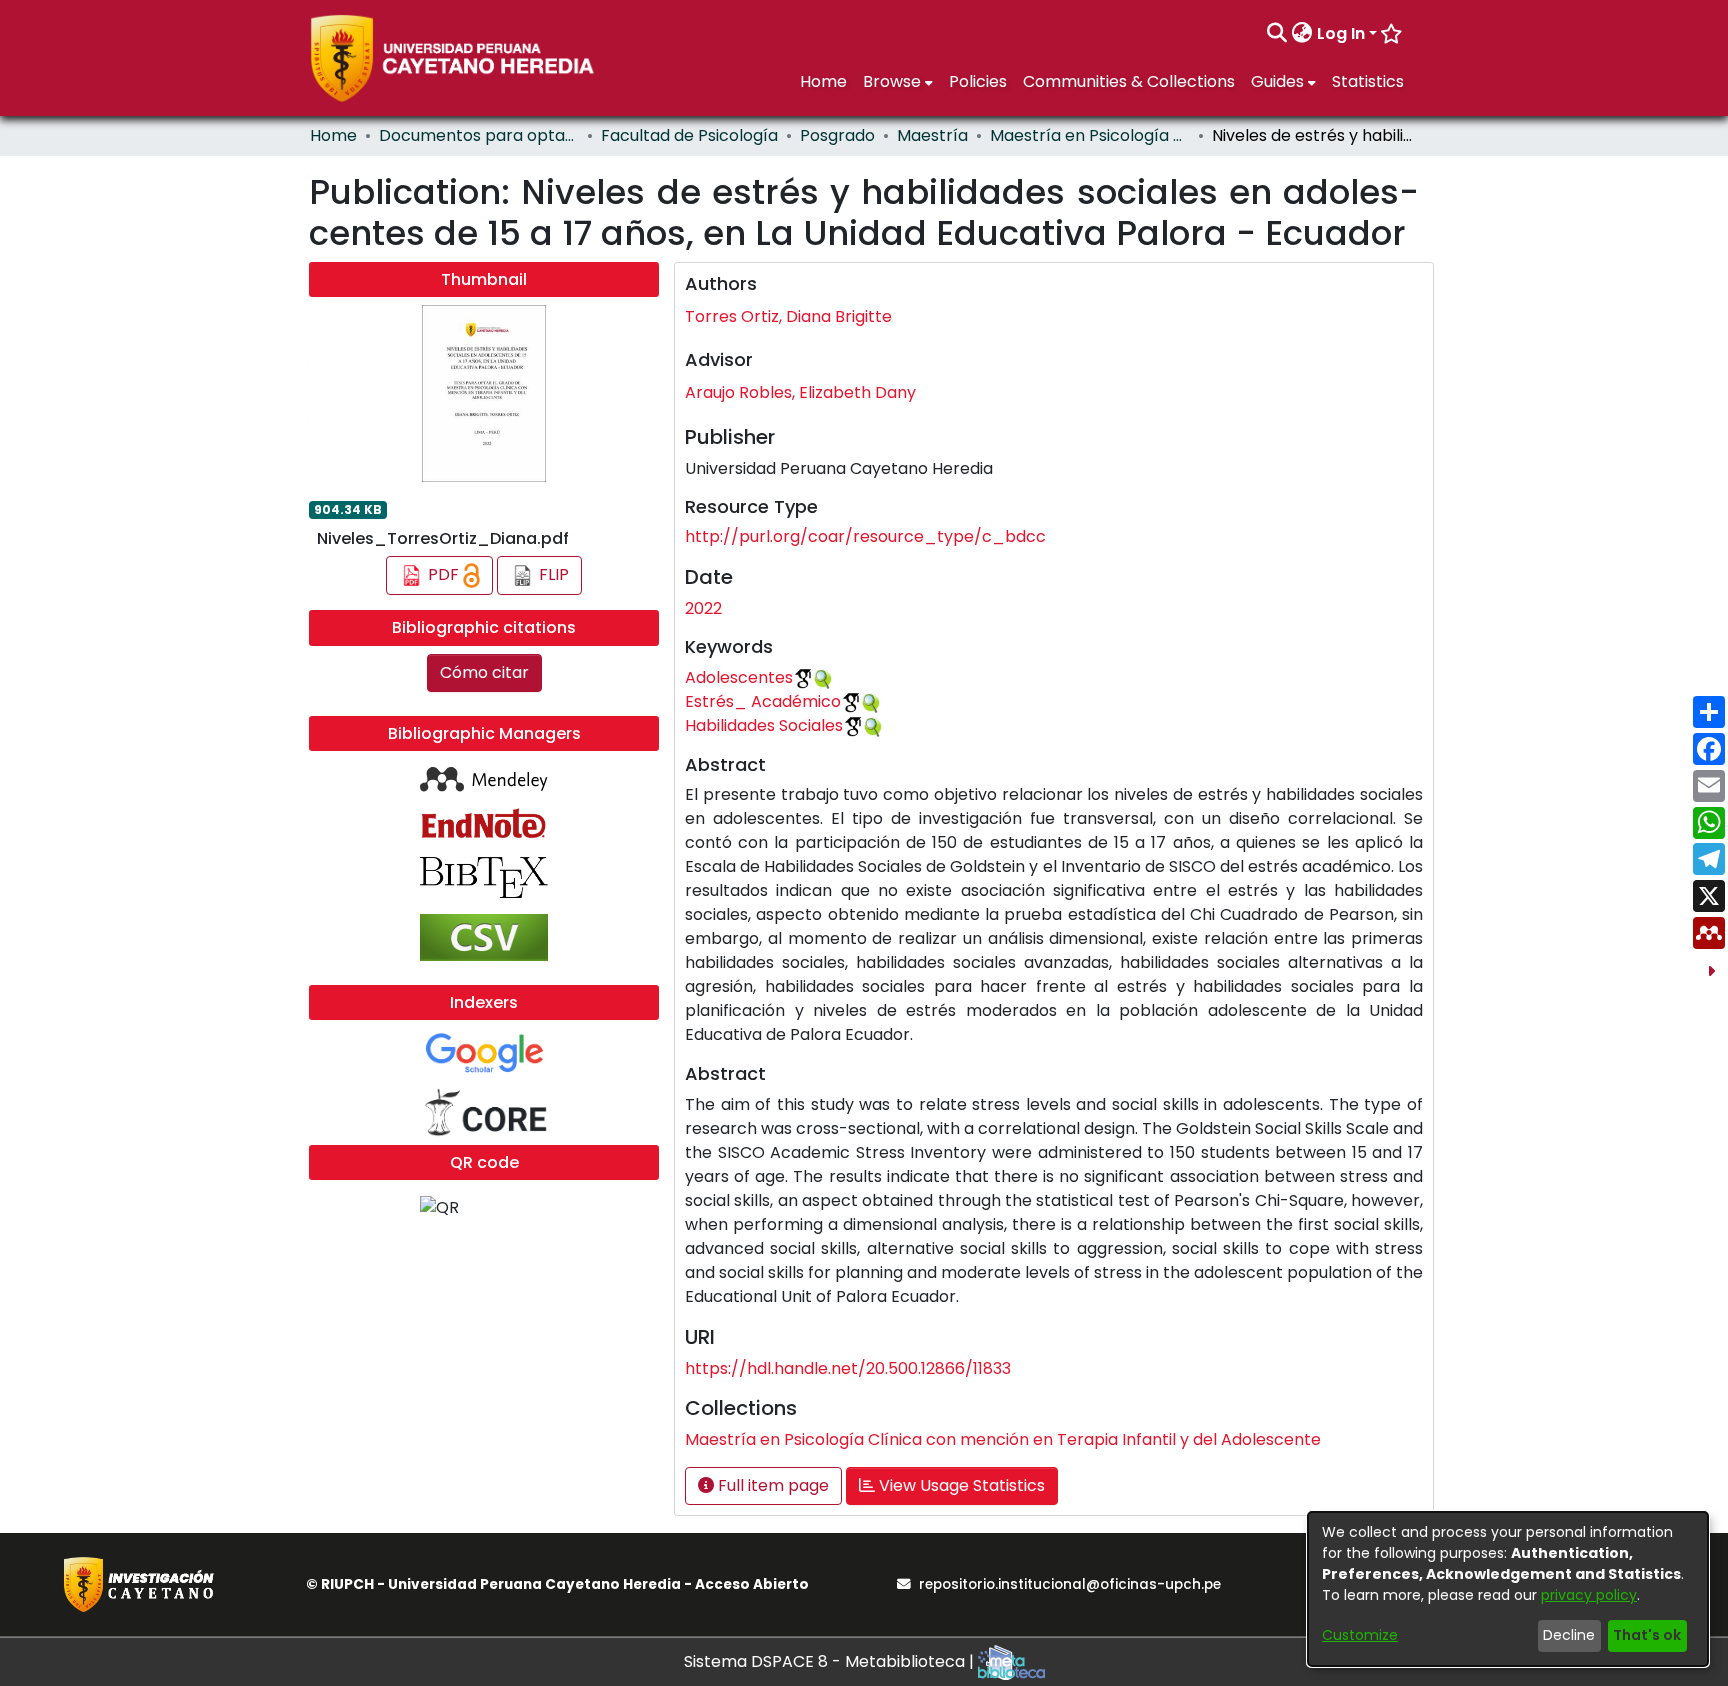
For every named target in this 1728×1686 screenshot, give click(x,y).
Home (333, 135)
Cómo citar (484, 672)
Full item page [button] (771, 1485)
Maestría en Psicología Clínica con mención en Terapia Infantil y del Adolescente (1090, 135)
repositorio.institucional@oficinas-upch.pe (1070, 1584)
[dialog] (1508, 1589)
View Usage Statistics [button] (960, 1485)
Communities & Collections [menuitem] (1129, 81)
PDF (443, 574)
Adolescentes (739, 677)
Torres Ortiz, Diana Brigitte (788, 316)
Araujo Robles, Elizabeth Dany (800, 392)
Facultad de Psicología (689, 135)
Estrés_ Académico (763, 701)
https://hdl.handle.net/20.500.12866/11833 (848, 1368)
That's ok (1647, 1635)
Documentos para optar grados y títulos (479, 135)
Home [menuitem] (823, 81)
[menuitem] (1302, 34)
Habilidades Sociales (764, 725)
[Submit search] (1277, 34)
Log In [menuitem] (1341, 33)
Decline (1569, 1635)
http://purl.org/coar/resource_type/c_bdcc (865, 536)
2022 (703, 608)
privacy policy (1589, 1595)
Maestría (932, 135)
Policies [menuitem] (978, 81)
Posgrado (837, 135)
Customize (1360, 1635)
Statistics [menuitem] (1368, 81)
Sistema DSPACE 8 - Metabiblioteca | (831, 1661)
